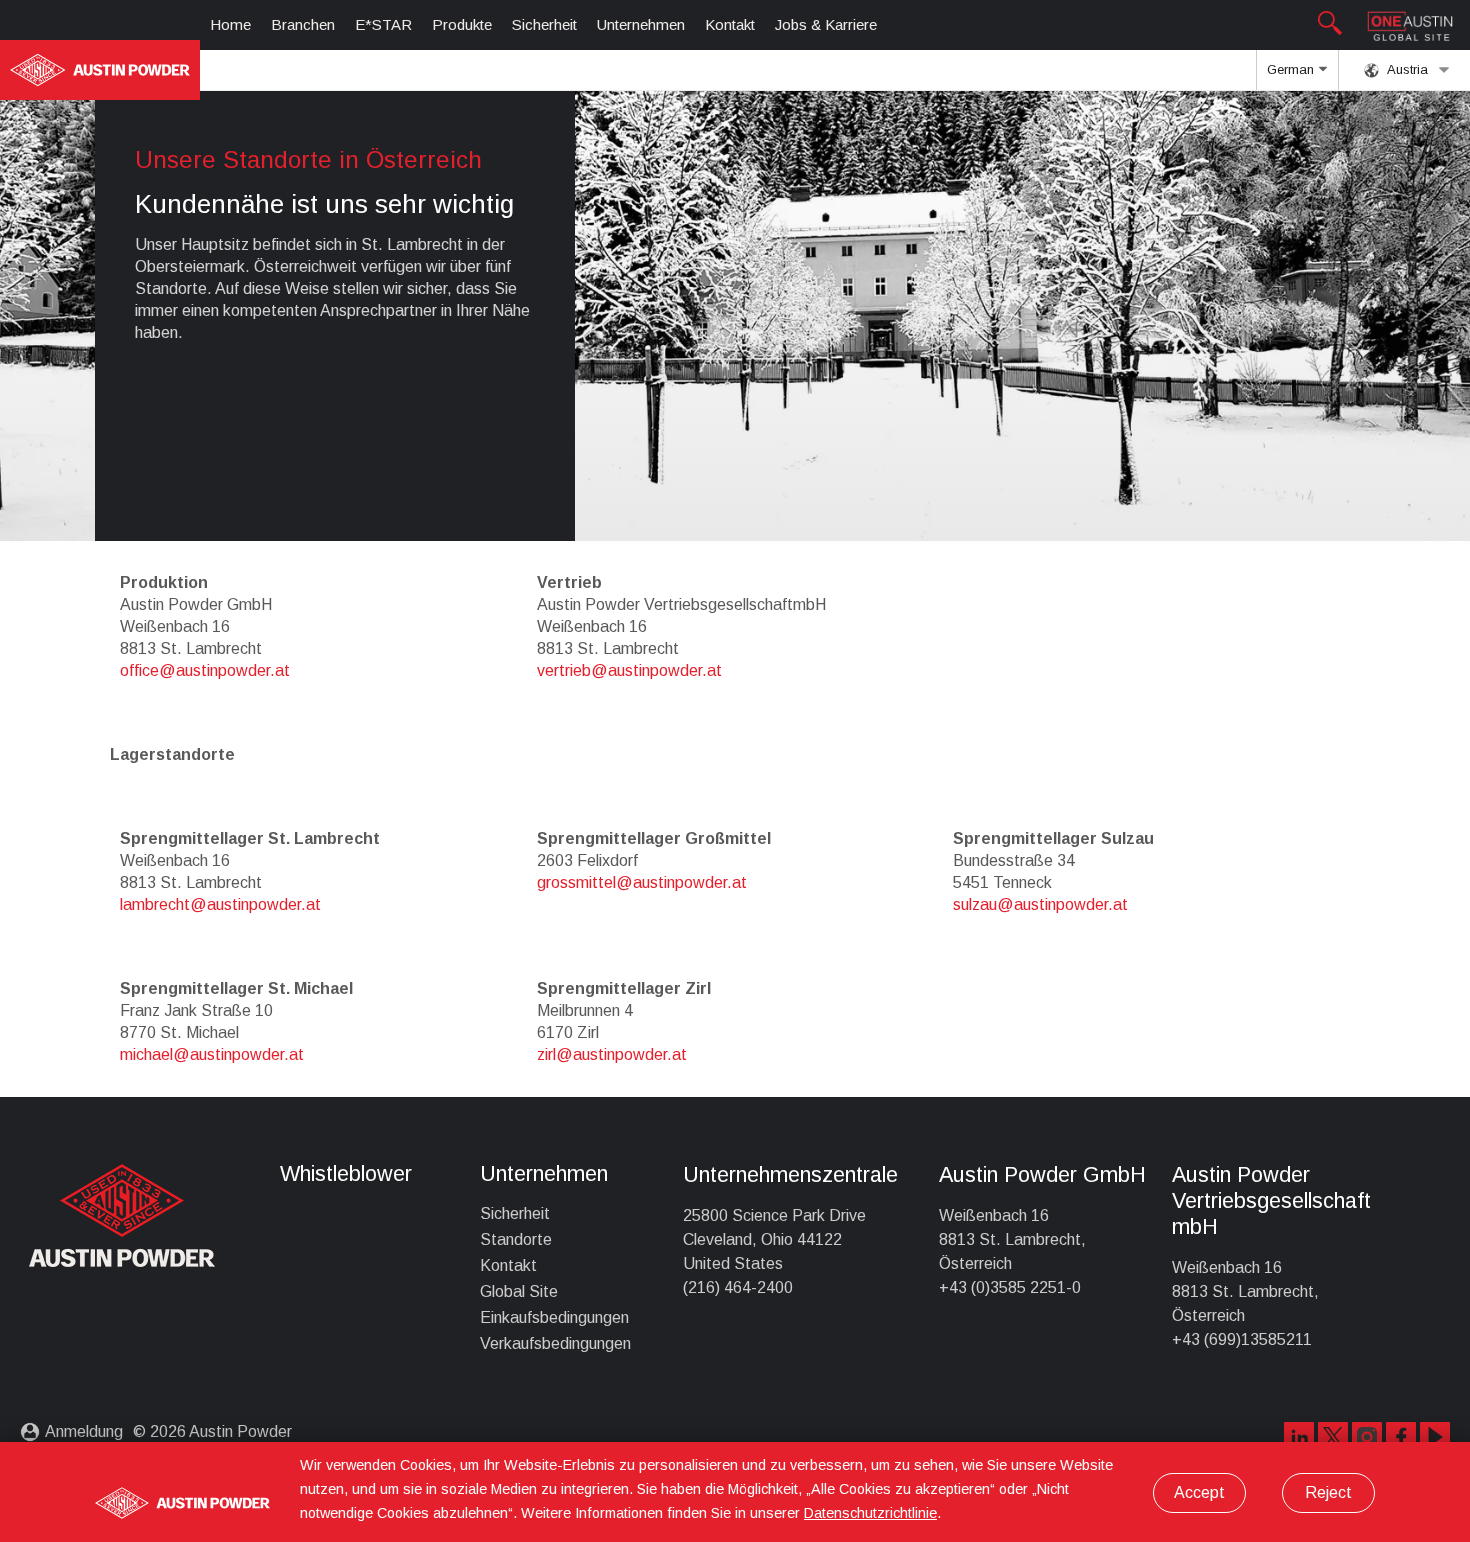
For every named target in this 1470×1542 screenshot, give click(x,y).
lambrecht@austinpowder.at (220, 904)
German (1292, 69)
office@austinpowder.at (205, 670)
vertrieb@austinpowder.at (629, 670)
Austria (1406, 69)
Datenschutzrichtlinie (870, 1513)
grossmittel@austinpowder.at (642, 882)
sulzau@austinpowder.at (1040, 904)
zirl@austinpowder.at (612, 1054)
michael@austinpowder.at (212, 1054)
